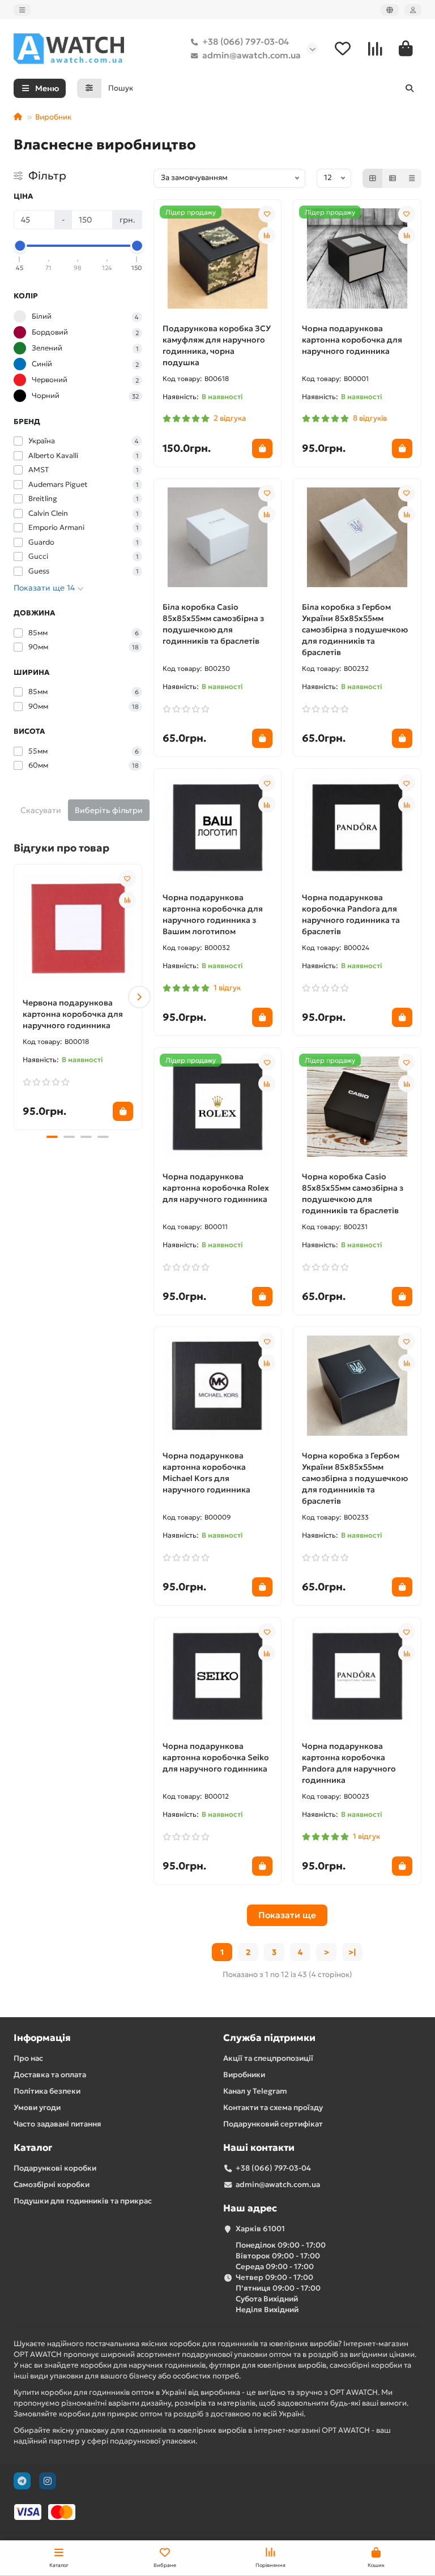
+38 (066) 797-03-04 (246, 42)
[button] (16, 997)
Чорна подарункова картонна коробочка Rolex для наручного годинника (216, 1188)
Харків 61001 (260, 2229)
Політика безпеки (47, 2091)
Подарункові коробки (55, 2168)
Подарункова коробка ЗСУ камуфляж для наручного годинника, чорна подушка (217, 345)
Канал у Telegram (255, 2091)
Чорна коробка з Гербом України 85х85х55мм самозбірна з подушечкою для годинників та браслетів (355, 1478)
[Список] (393, 178)
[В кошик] (123, 1111)
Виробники (244, 2075)
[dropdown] (22, 10)
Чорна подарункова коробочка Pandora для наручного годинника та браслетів (351, 914)
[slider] (20, 246)
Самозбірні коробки (52, 2185)
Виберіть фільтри (109, 810)
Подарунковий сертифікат (273, 2124)
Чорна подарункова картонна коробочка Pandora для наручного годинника (349, 1763)
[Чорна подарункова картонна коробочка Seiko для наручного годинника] (218, 1676)
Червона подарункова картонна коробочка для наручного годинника (73, 1014)
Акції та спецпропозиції (268, 2058)
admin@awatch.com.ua (251, 55)
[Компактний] (412, 178)
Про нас (28, 2058)
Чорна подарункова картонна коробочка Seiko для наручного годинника (216, 1757)
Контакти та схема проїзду (273, 2108)
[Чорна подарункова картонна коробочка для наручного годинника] (357, 258)
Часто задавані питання (57, 2124)
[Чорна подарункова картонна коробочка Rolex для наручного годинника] (218, 1107)
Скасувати (41, 810)
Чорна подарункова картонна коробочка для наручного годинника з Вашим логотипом (213, 914)
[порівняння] (127, 900)
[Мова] (390, 10)
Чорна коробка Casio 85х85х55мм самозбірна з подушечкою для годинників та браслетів (353, 1193)
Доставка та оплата (50, 2075)
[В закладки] (127, 879)
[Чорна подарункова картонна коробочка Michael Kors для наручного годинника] (218, 1386)
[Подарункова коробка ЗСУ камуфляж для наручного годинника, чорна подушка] (218, 258)
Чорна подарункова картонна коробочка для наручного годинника (352, 340)
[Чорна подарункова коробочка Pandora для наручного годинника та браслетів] (357, 827)
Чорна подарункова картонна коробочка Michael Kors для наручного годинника (206, 1473)
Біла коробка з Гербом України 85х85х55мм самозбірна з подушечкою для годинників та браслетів (355, 630)
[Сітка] (373, 178)
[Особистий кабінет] (413, 10)
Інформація (42, 2038)
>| (352, 1952)
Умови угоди (37, 2108)
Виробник (53, 117)
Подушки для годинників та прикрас (83, 2201)
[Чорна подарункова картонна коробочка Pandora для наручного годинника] (357, 1676)
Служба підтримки (269, 2038)
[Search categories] (89, 88)
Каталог (33, 2148)
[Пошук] (410, 88)
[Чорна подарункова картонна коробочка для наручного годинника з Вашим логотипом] (218, 827)
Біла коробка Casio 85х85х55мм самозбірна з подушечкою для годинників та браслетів (213, 624)
